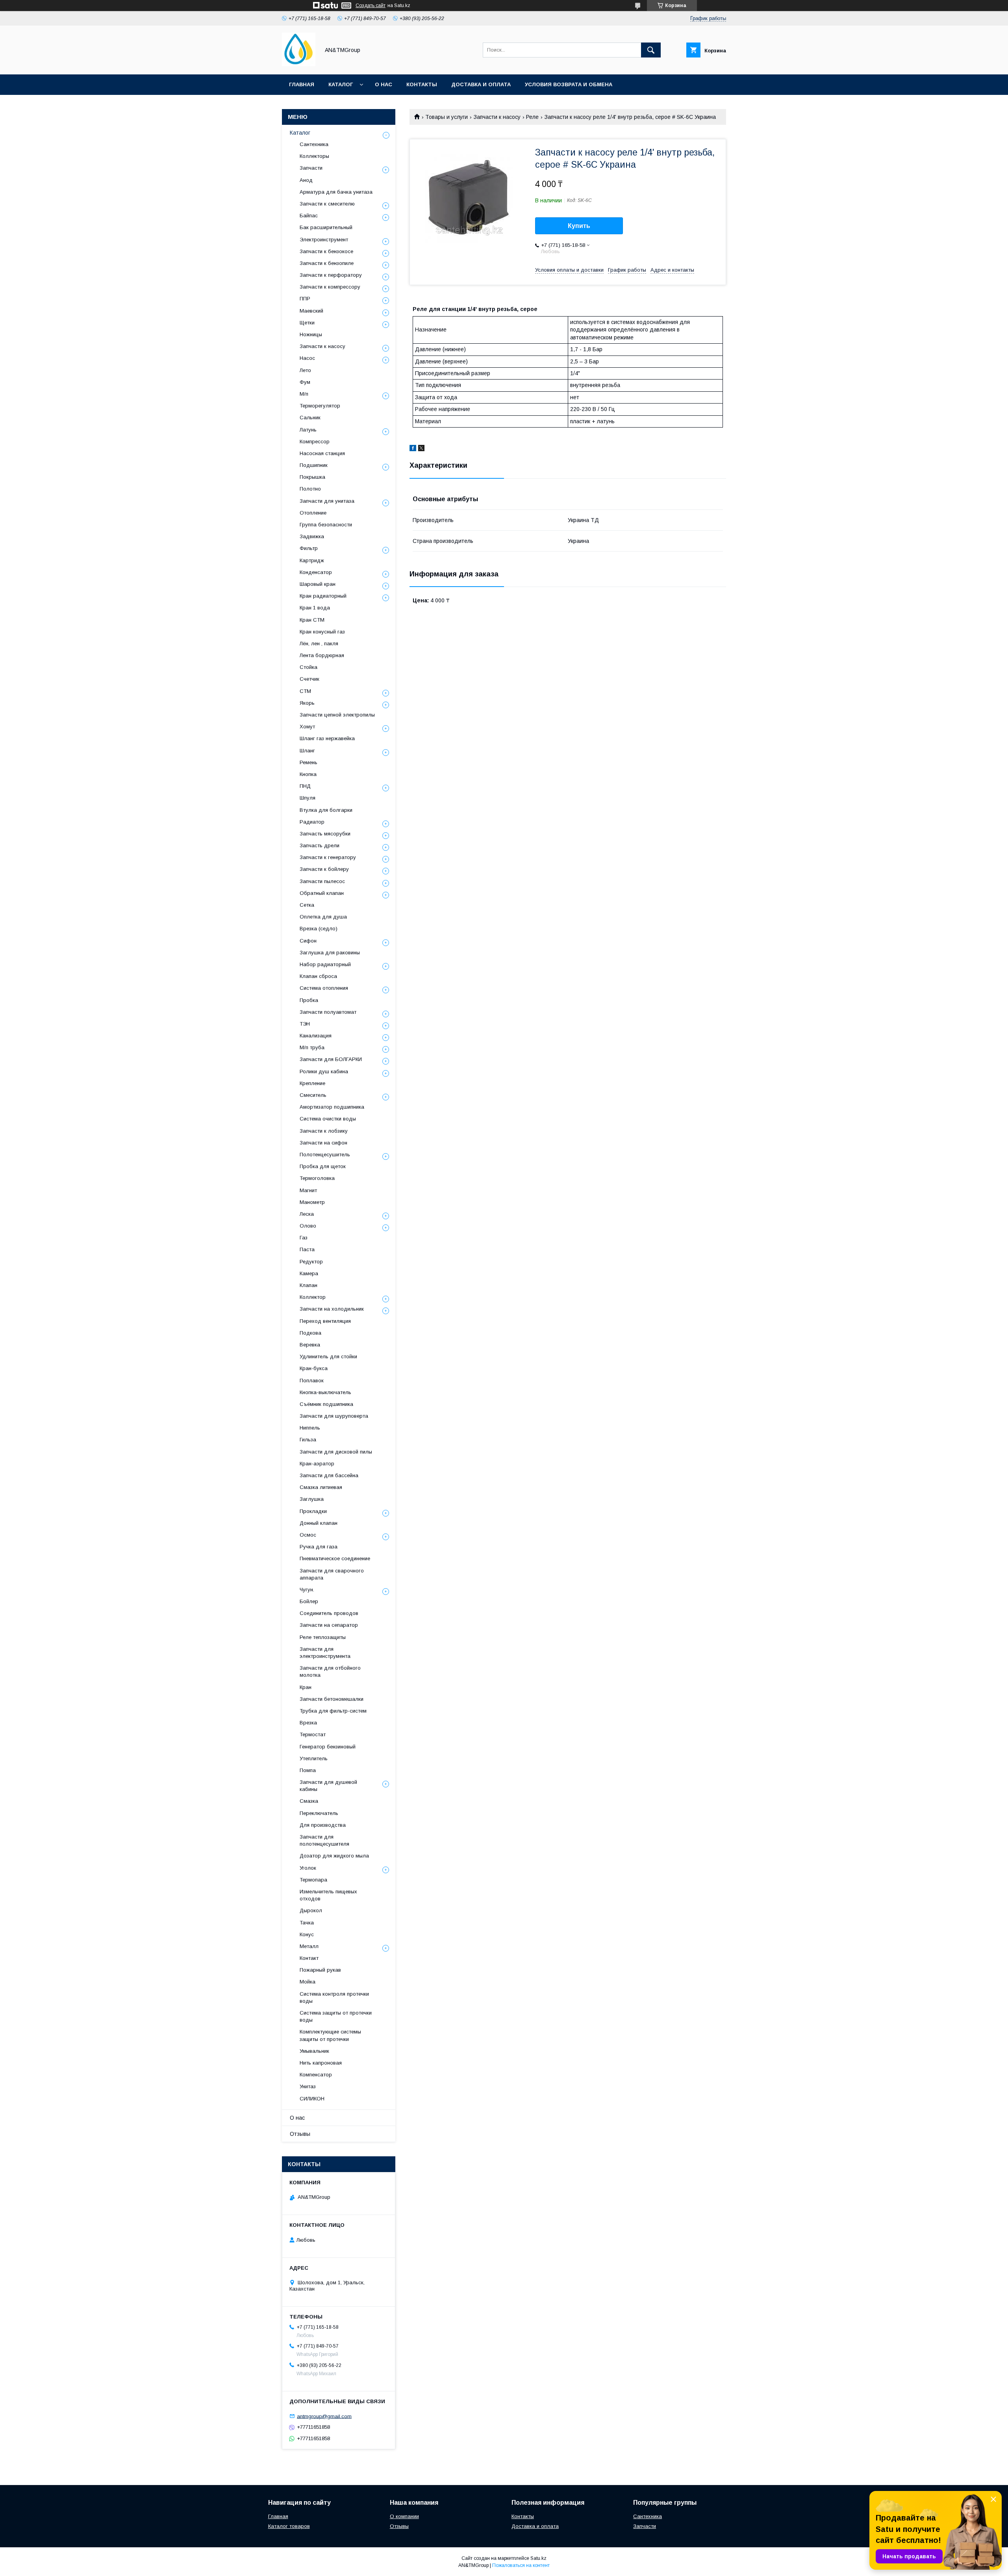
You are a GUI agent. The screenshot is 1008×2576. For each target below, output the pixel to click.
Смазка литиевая (321, 1487)
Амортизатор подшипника (332, 1107)
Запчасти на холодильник (332, 1309)
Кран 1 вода (315, 608)
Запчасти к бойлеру (324, 869)
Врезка (308, 1723)
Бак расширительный (326, 227)
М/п (304, 394)
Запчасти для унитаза (327, 501)
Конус (307, 1934)
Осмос (308, 1535)
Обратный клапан (322, 893)
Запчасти (311, 168)
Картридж (312, 560)
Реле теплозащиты (323, 1637)
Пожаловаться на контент (521, 2565)
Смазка (309, 1801)
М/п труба (312, 1047)
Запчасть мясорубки (325, 834)
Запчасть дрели (320, 845)
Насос (307, 358)
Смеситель (313, 1095)
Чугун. (307, 1590)
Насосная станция (322, 453)
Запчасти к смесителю (327, 204)
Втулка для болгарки (326, 810)
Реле (532, 117)
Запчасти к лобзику (324, 1131)
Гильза (308, 1440)
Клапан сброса (318, 976)
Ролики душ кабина (324, 1071)
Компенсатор (316, 2075)
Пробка (309, 1000)
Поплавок (312, 1381)
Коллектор (313, 1297)
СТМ (305, 691)
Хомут (307, 727)
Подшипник (314, 465)
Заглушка (312, 1499)
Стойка (309, 667)
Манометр (312, 1202)
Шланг (307, 751)
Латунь (308, 430)
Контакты (422, 84)
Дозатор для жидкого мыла (334, 1856)
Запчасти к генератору (328, 857)
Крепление (312, 1083)
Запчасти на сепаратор (329, 1625)
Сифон (308, 941)
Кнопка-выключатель (325, 1392)
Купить (579, 226)
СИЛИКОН (312, 2099)
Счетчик (309, 679)
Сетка (307, 905)
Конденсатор (316, 572)
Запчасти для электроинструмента (325, 1653)
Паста (307, 1249)
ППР (305, 299)
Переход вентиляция (325, 1321)
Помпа (308, 1770)
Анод (306, 180)
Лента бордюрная (322, 655)
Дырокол (311, 1910)
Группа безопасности (326, 525)
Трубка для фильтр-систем (333, 1711)
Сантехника (314, 144)
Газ (304, 1238)
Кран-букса (314, 1368)
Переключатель (319, 1813)
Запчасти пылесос (322, 881)
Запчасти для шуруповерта (334, 1416)
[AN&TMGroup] (299, 64)
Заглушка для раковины (330, 953)
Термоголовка (317, 1178)
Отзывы (300, 2134)
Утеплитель (314, 1758)
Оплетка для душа (323, 917)
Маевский (311, 311)
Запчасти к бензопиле (327, 263)
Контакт (309, 1958)
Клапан (309, 1285)
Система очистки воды (328, 1119)
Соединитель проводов (329, 1613)
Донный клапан (319, 1523)
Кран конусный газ (322, 632)
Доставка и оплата (481, 84)
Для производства (323, 1825)
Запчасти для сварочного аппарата (332, 1574)
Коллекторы (314, 156)
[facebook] (413, 449)
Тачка (307, 1923)
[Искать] (651, 50)
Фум (305, 382)
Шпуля (308, 798)
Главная (302, 84)
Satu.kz (538, 2558)
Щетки (307, 323)
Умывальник (314, 2051)
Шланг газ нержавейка (327, 738)
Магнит (308, 1190)
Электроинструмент (324, 240)
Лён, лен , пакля (319, 644)
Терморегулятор (320, 406)
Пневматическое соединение (335, 1558)
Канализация (316, 1036)
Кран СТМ (312, 620)
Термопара (313, 1880)
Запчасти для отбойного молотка (330, 1671)
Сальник (310, 418)
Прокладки (313, 1511)
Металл (309, 1946)
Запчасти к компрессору (330, 287)
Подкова (310, 1333)
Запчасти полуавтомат (328, 1012)
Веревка (310, 1345)
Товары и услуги (447, 117)
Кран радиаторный (323, 596)
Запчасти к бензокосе (326, 251)
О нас (384, 84)
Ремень (309, 762)
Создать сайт (371, 6)
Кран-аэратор (317, 1464)
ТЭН (305, 1024)
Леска (307, 1214)
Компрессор (315, 442)
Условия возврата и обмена (569, 84)
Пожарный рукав (320, 1970)
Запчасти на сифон (323, 1143)
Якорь (307, 703)
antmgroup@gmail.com (324, 2416)
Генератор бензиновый (328, 1747)
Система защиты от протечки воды (336, 2016)
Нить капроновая (321, 2063)
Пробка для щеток (323, 1166)
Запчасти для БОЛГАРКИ (331, 1059)
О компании (404, 2516)
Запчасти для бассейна (329, 1475)
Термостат (313, 1734)
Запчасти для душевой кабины (328, 1786)
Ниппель (310, 1428)
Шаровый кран (318, 584)
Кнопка (308, 774)
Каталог (341, 84)
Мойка (308, 1982)
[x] (421, 449)
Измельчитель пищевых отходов (328, 1895)
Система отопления (324, 988)
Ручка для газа (319, 1547)
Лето (305, 370)
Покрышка (312, 477)
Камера (309, 1273)
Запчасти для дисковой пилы (336, 1452)
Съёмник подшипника (326, 1404)
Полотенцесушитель (325, 1155)
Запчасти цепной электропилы (337, 715)
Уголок (308, 1868)
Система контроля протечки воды (334, 1997)
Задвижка (312, 536)
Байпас (309, 216)
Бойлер (309, 1601)
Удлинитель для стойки (328, 1357)
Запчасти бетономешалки (332, 1699)
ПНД (305, 786)
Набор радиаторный (325, 964)
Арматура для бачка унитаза (336, 192)
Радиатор (312, 822)
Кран (306, 1687)
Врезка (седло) (319, 929)
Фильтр (309, 548)
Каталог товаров (289, 2526)
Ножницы (311, 334)
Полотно (310, 489)
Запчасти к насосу (497, 117)
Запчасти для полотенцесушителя (324, 1840)
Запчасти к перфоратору (331, 275)
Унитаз (308, 2086)
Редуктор (311, 1262)
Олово (308, 1226)
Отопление (313, 513)
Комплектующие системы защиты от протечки (330, 2035)
